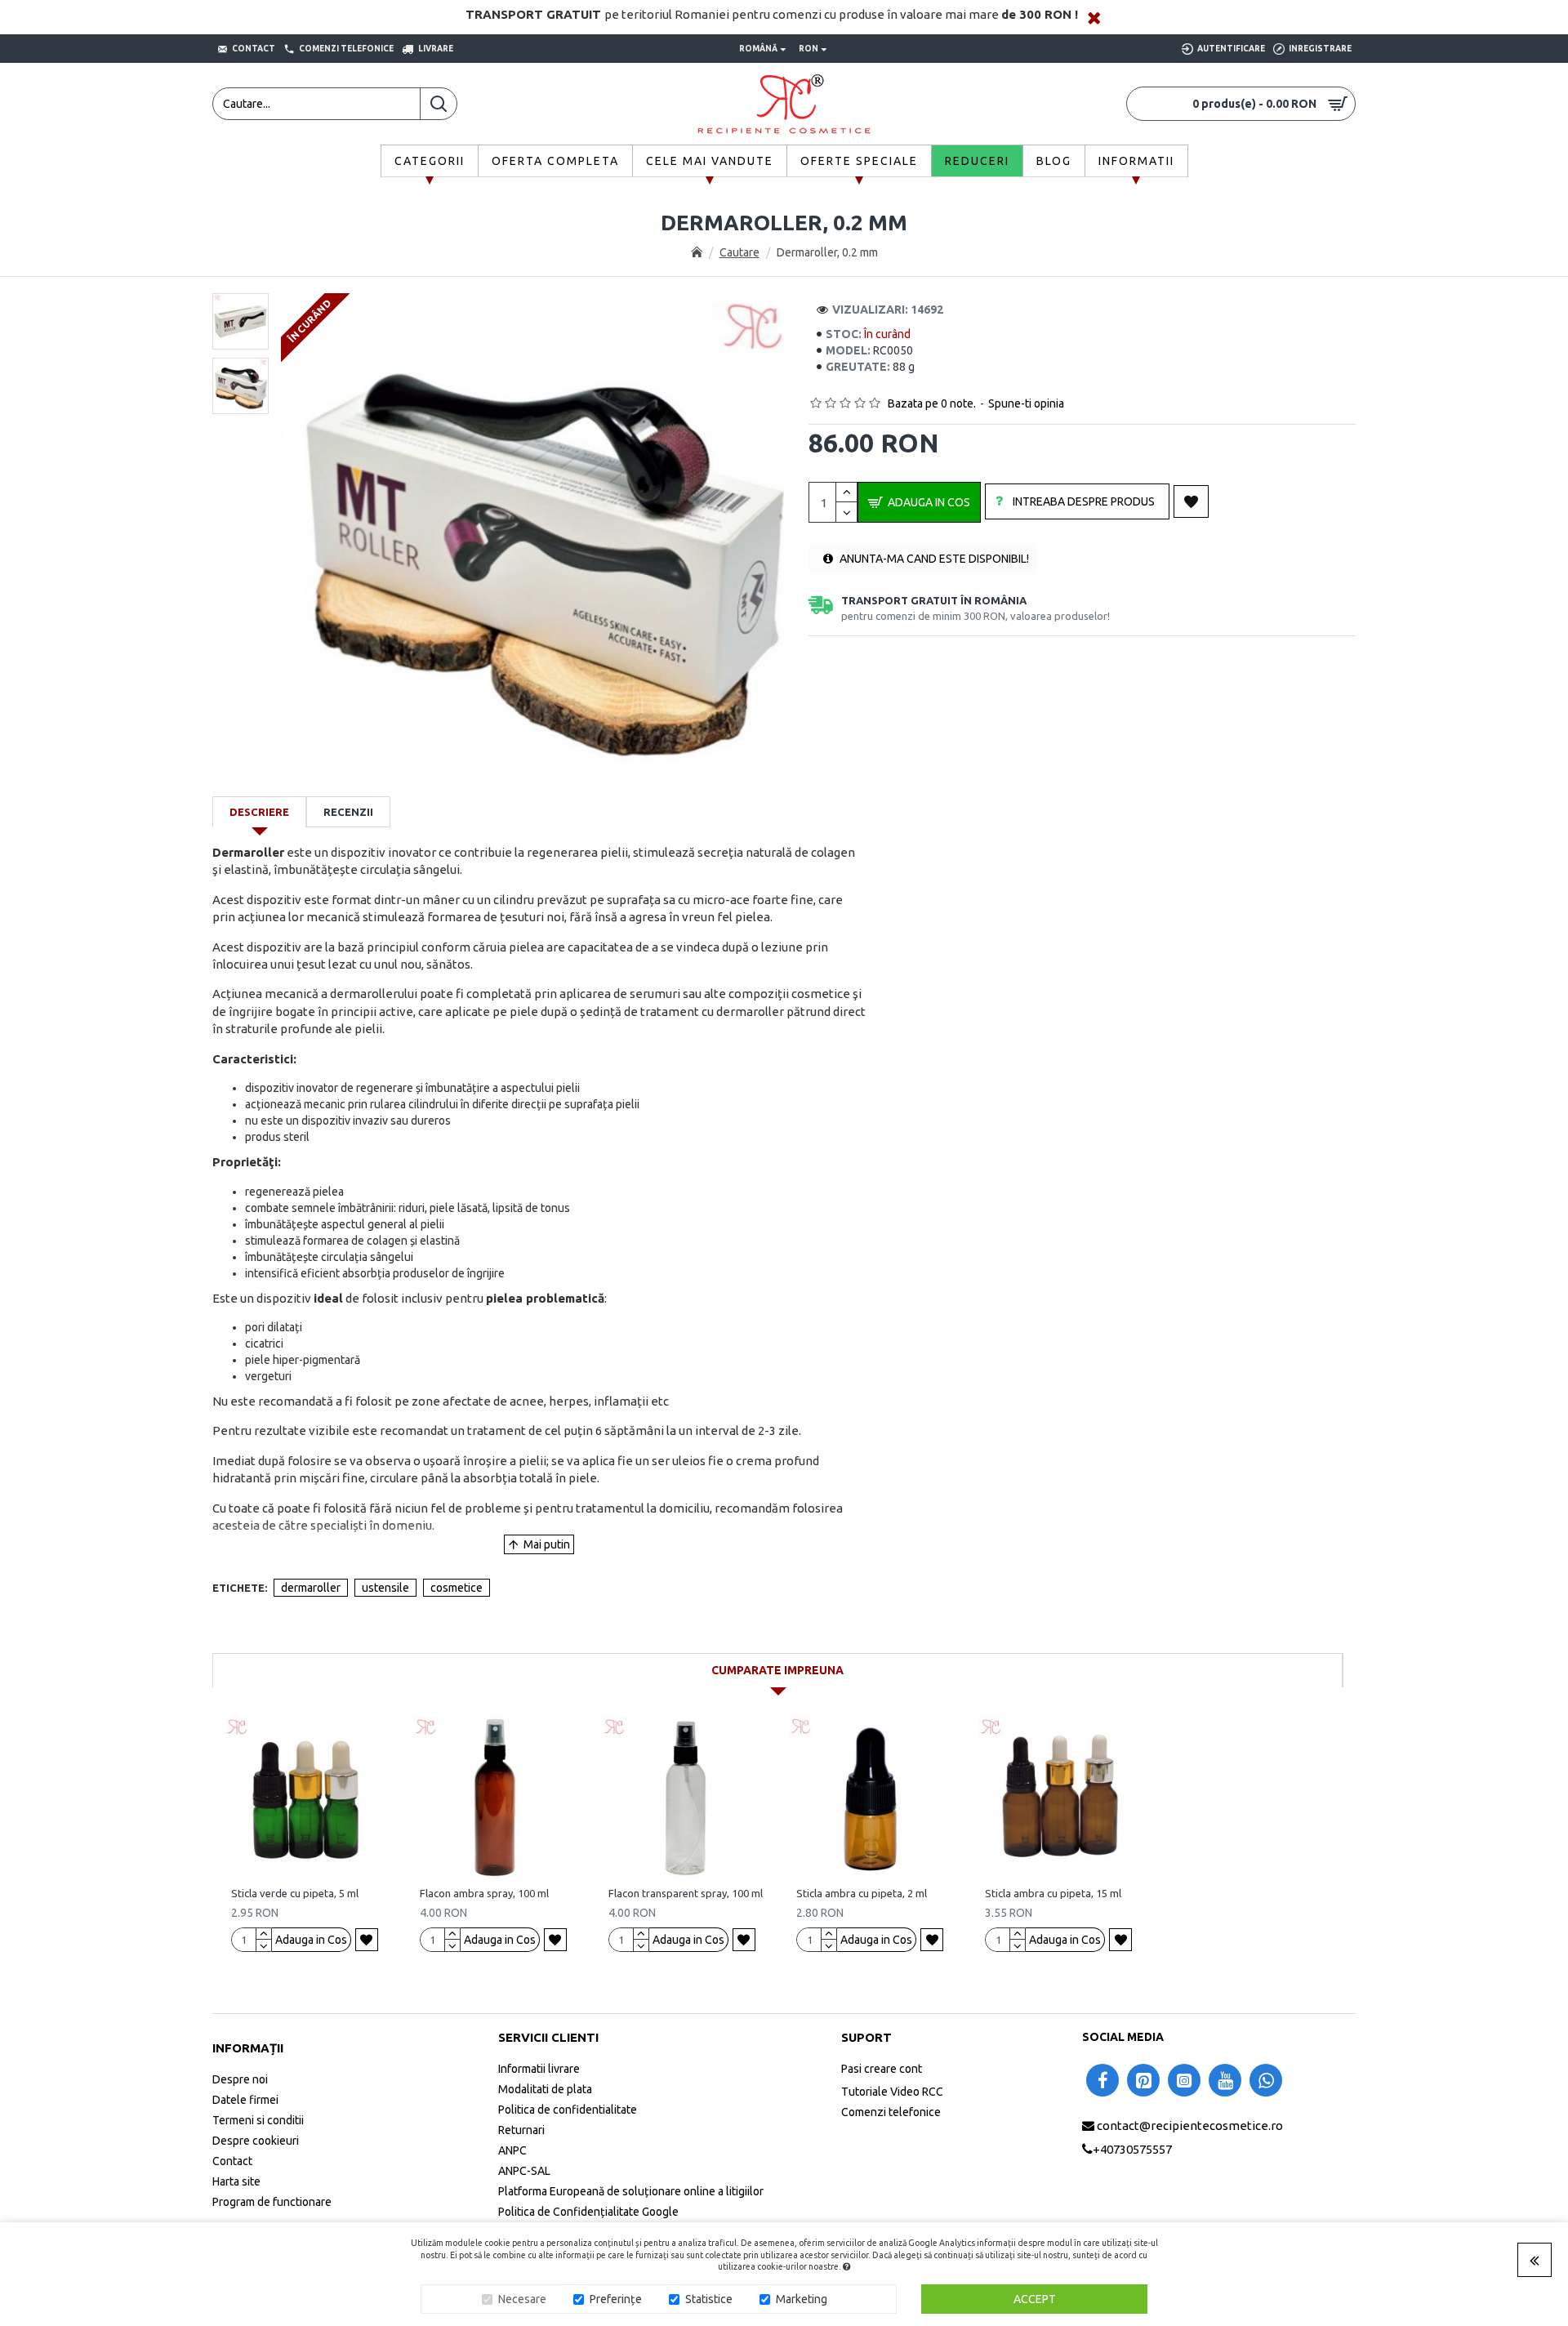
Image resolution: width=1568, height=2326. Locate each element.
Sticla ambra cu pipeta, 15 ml (1053, 1893)
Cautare (739, 252)
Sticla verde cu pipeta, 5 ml (295, 1893)
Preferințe (616, 2299)
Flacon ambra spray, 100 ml (484, 1893)
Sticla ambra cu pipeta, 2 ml (862, 1893)
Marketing (802, 2299)
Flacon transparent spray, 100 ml (686, 1893)
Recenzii (348, 812)
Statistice (709, 2299)
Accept (1035, 2299)
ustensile (385, 1588)
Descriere (259, 812)
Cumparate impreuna (777, 1670)
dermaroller (311, 1588)
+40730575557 (1132, 2149)
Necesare (522, 2299)
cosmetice (457, 1588)
